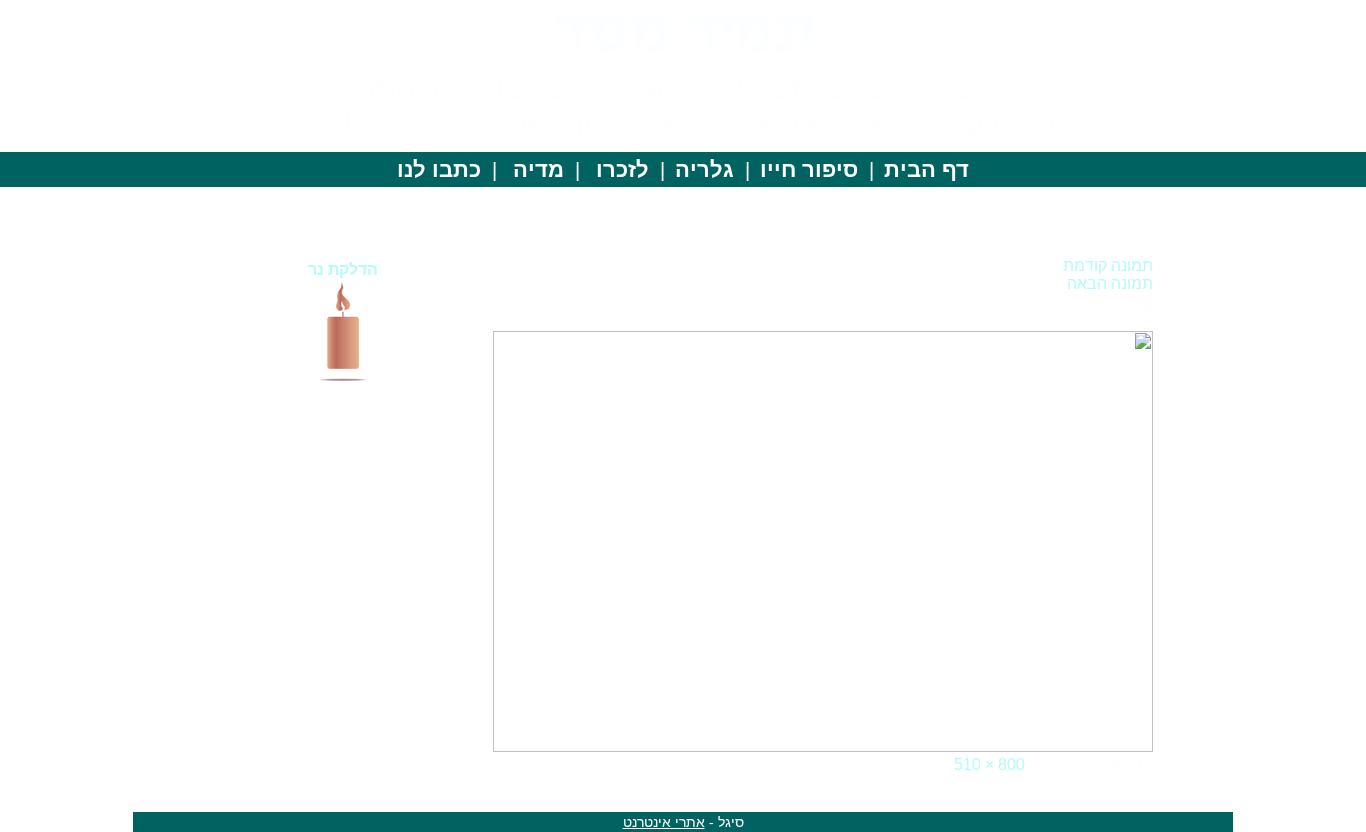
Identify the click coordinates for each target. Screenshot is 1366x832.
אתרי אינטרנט (664, 822)
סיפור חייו (809, 169)
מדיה (538, 169)
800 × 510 (989, 764)
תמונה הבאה (1110, 283)
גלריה (704, 169)
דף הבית (926, 169)
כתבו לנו (439, 169)
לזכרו (622, 169)
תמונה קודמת (1108, 265)
